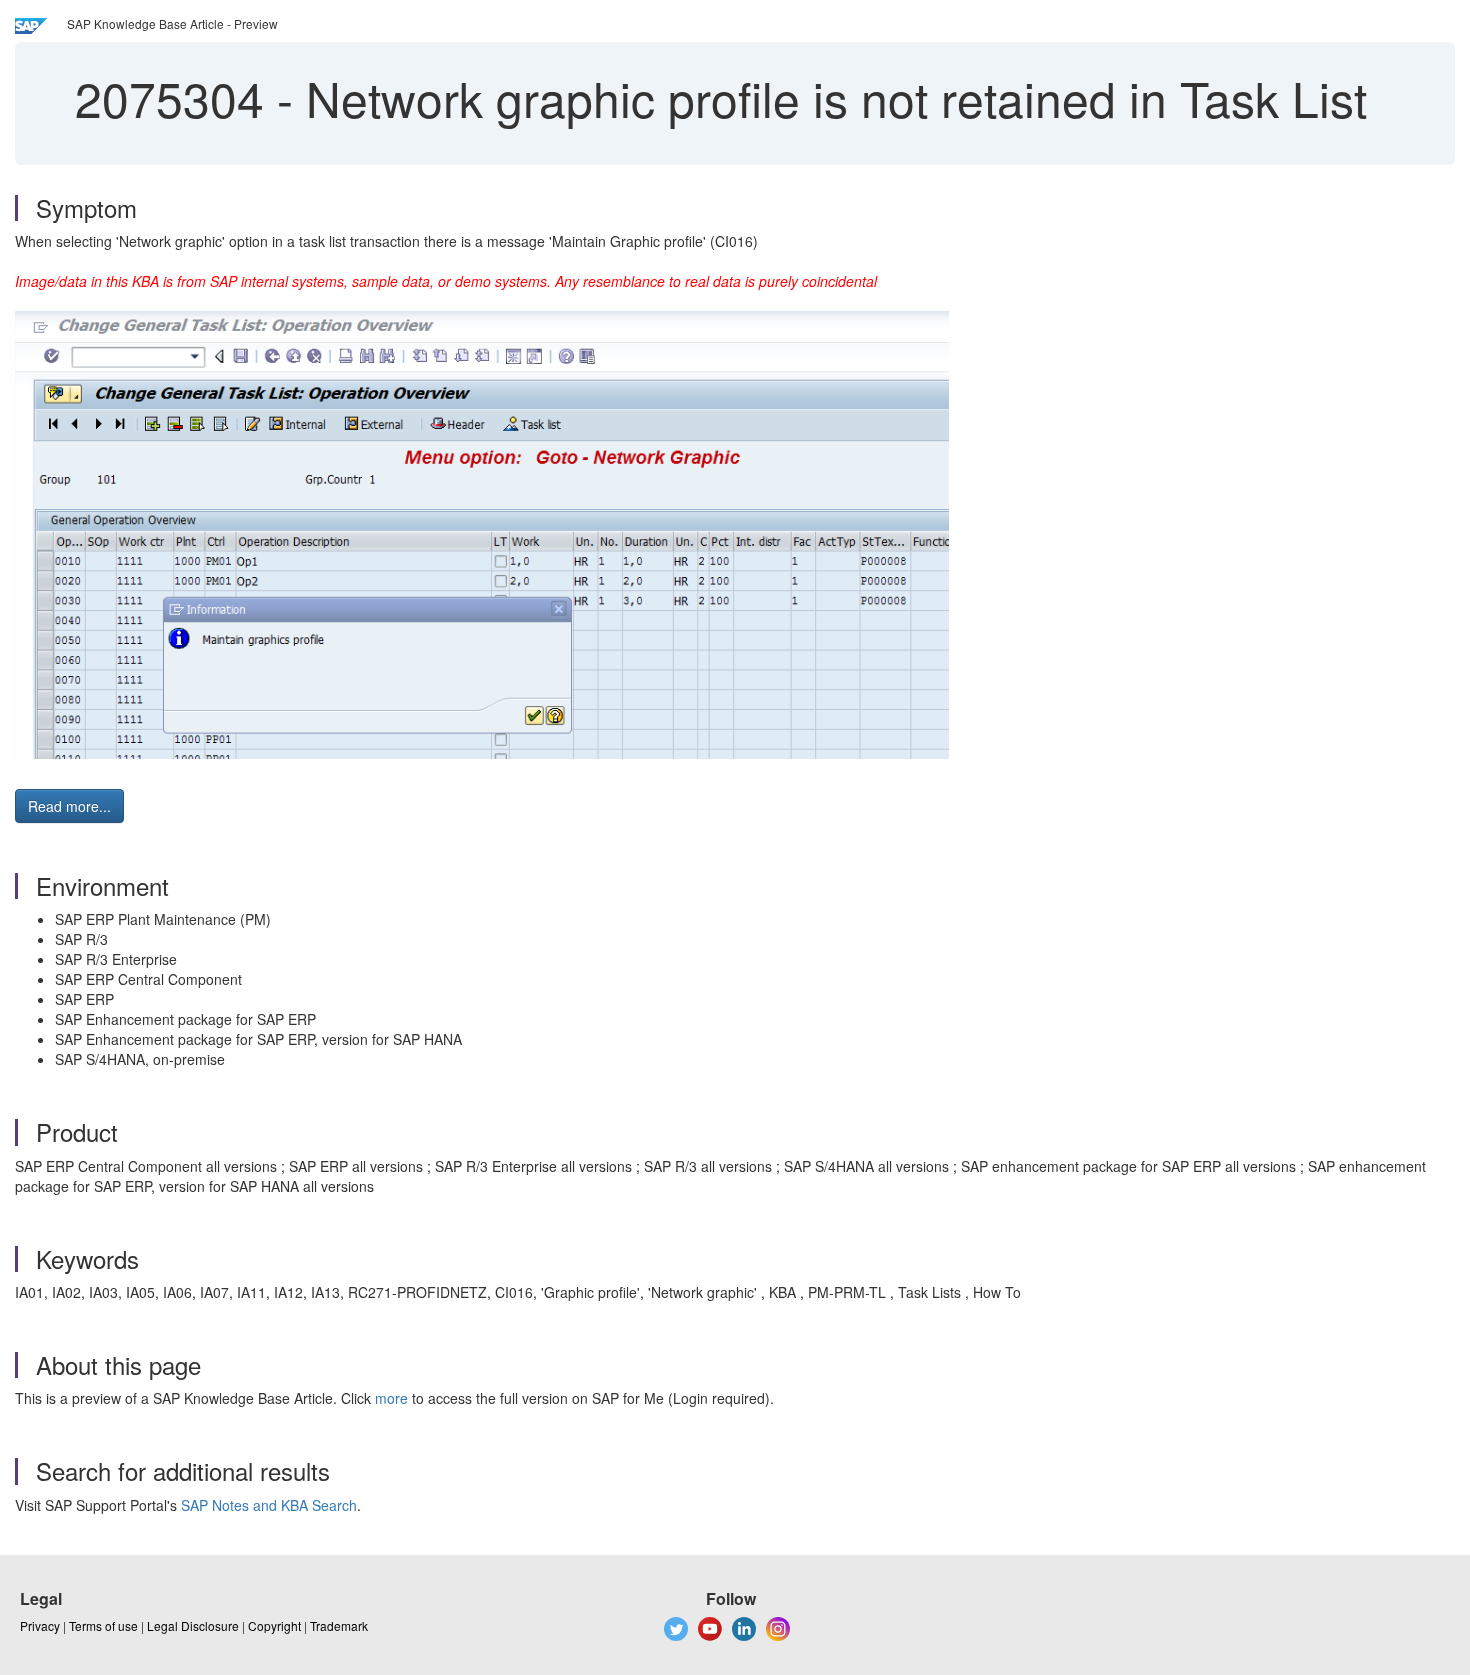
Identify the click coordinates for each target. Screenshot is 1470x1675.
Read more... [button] (69, 806)
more (391, 1398)
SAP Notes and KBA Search (269, 1505)
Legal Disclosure (193, 1625)
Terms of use (103, 1625)
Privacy (40, 1625)
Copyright (274, 1625)
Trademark (339, 1625)
